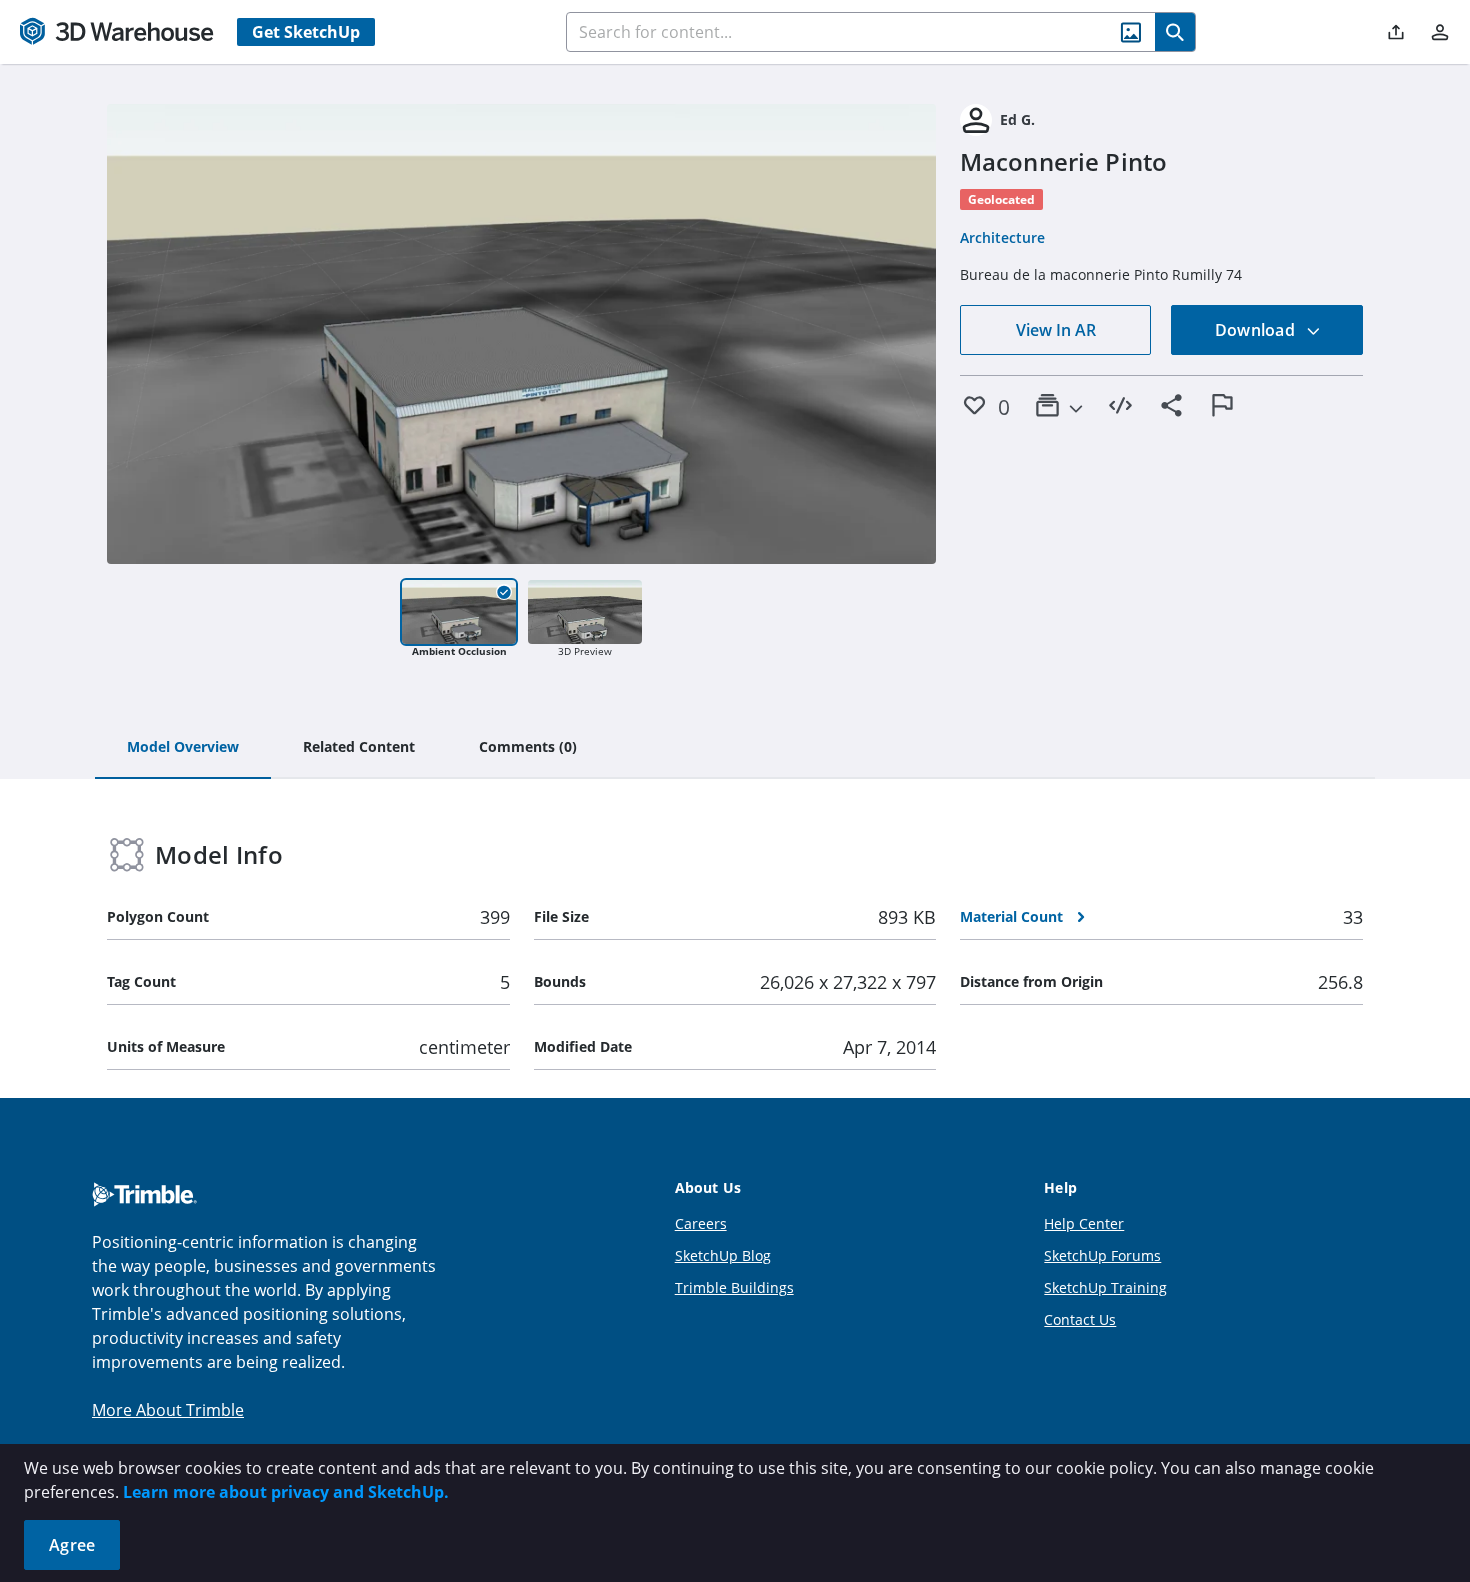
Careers (701, 1223)
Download (1257, 330)
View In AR (1056, 330)
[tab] (183, 748)
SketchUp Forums (1102, 1255)
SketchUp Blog (723, 1255)
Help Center (1084, 1223)
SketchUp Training (1105, 1287)
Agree (72, 1545)
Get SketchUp (306, 32)
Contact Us (1080, 1319)
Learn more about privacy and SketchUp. (286, 1492)
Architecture (1002, 237)
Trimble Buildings (734, 1287)
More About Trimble (168, 1410)
